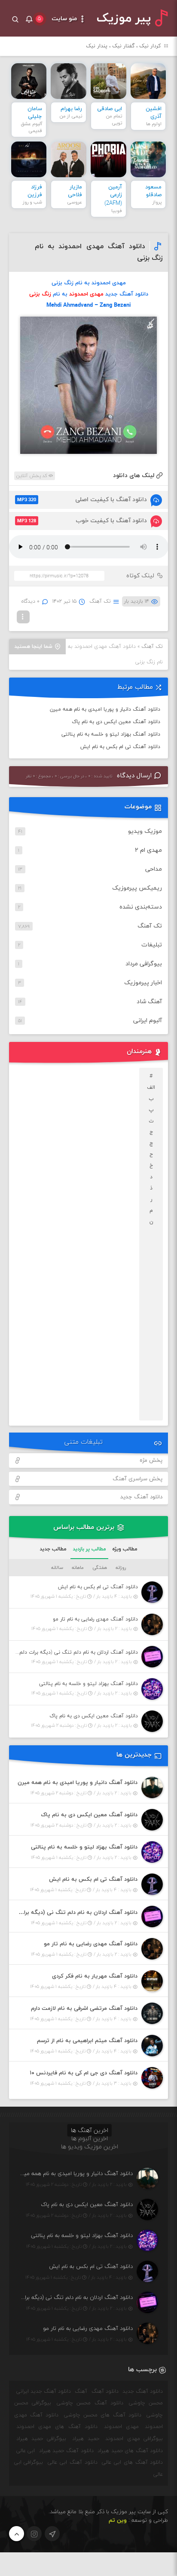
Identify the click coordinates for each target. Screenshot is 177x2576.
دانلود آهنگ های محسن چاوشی (103, 2415)
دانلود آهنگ (105, 2391)
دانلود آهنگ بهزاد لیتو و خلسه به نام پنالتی (111, 734)
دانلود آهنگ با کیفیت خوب (82, 521)
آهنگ (81, 2391)
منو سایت (65, 19)
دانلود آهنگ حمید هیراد (66, 2451)
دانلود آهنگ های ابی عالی (132, 2462)
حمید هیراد (86, 2439)
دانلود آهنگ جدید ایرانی (44, 2391)
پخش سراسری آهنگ (137, 1479)
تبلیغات (152, 945)
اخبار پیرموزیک (143, 983)
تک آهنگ (100, 601)
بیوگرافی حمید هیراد (41, 2439)
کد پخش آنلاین (32, 476)
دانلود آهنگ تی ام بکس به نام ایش (120, 747)
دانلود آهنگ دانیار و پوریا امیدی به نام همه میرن (105, 709)
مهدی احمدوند (121, 2427)
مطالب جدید (53, 1549)
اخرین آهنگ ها (90, 2131)
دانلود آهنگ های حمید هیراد (130, 2451)
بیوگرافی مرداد (144, 964)
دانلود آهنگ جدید (141, 1497)
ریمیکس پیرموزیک (137, 888)
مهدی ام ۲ (148, 850)
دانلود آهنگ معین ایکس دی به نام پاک (116, 722)
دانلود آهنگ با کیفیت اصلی (82, 500)
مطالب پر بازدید (89, 1549)
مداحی (154, 869)
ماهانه (78, 1568)
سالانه (57, 1568)
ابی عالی (26, 2451)
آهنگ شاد (149, 1002)
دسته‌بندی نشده (141, 907)
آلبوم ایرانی (148, 1021)
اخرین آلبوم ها (90, 2139)
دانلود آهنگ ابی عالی (72, 2462)
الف (151, 1088)
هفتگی (100, 1568)
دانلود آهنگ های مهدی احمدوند (57, 2427)
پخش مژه (151, 1461)
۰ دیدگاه (31, 601)
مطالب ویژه (125, 1549)
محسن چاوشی (146, 2403)
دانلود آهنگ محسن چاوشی (90, 2403)
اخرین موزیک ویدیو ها (90, 2147)
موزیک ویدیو (145, 831)
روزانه (121, 1568)
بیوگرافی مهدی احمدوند (134, 2439)
